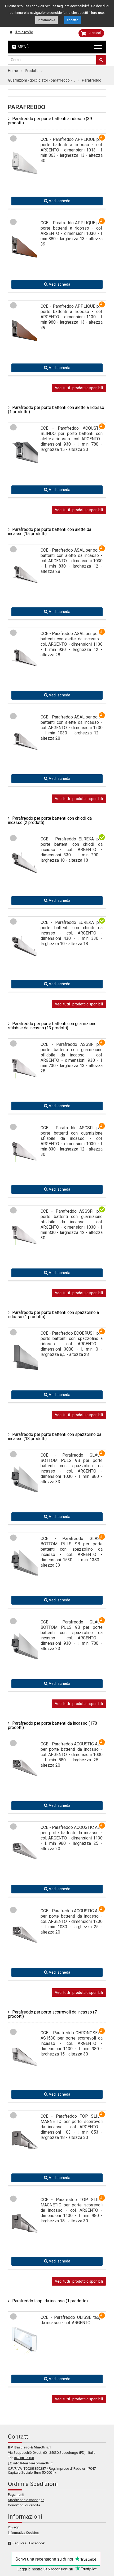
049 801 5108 (24, 2458)
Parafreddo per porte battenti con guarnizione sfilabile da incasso (52, 1026)
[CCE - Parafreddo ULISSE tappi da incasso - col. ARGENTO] (25, 2343)
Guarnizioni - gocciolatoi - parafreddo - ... (41, 80)
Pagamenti (16, 2495)
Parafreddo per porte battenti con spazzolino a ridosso (53, 1315)
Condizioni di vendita (24, 2505)
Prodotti (32, 71)
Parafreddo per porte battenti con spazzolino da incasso (55, 1437)
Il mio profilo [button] (24, 32)
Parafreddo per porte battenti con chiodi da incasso (50, 820)
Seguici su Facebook (29, 2543)
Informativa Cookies (23, 2533)
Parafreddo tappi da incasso (50, 2301)
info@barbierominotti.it (33, 2463)
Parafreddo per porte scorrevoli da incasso (52, 2014)
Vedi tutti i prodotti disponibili (79, 388)
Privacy (13, 2527)
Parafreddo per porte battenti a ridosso (50, 121)
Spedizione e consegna (26, 2500)
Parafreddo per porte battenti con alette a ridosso (56, 410)
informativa (47, 20)
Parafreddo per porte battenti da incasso (52, 1725)
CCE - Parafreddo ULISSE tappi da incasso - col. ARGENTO (72, 2320)
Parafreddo (92, 80)
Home (13, 71)
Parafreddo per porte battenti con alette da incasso (50, 532)
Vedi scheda (59, 201)
